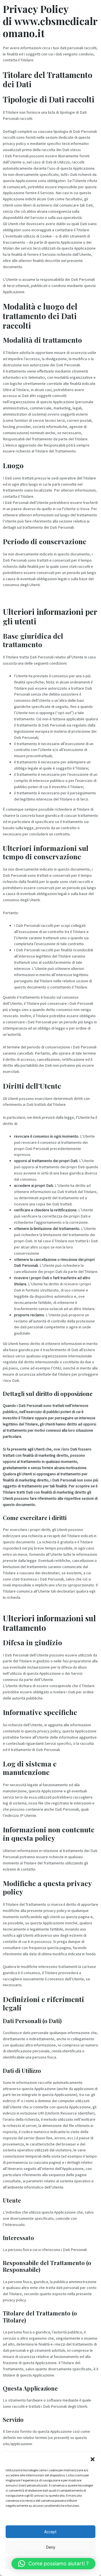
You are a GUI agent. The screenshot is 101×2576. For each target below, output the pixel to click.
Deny (51, 2547)
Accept (50, 2532)
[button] (93, 2459)
